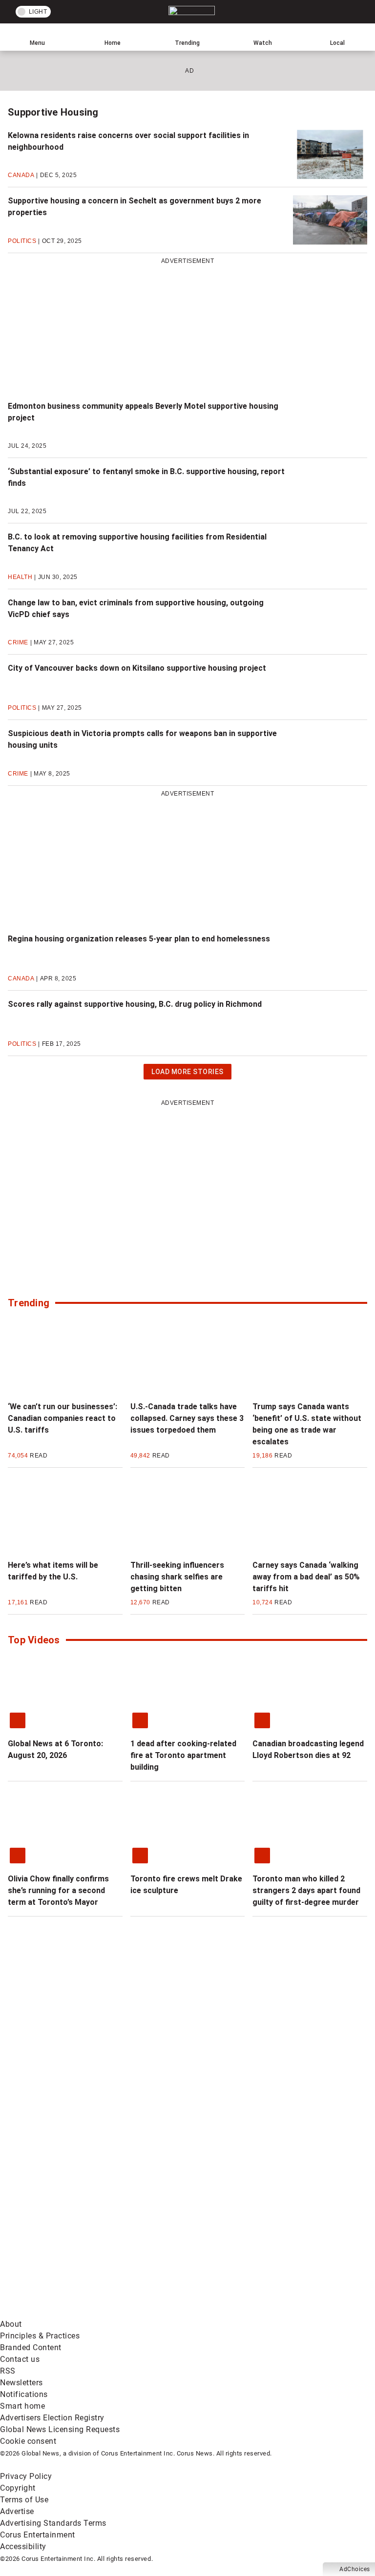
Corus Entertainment (38, 2535)
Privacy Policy (26, 2476)
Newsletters (21, 2383)
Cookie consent (28, 2441)
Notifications (24, 2394)
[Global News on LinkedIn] (74, 2236)
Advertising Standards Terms (53, 2523)
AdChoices (355, 2569)
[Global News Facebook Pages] (74, 2083)
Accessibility (23, 2546)
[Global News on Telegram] (74, 2312)
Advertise (17, 2511)
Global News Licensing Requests (60, 2429)
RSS (8, 2371)
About (11, 2324)
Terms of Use (24, 2500)
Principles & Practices (40, 2336)
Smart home (22, 2406)
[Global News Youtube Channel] (74, 2159)
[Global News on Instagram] (222, 2159)
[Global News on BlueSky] (222, 2312)
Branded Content (31, 2347)
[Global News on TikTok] (222, 2236)
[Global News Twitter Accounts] (222, 2083)
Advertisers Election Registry (52, 2418)
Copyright (18, 2488)
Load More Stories (187, 1073)
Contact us (20, 2359)
